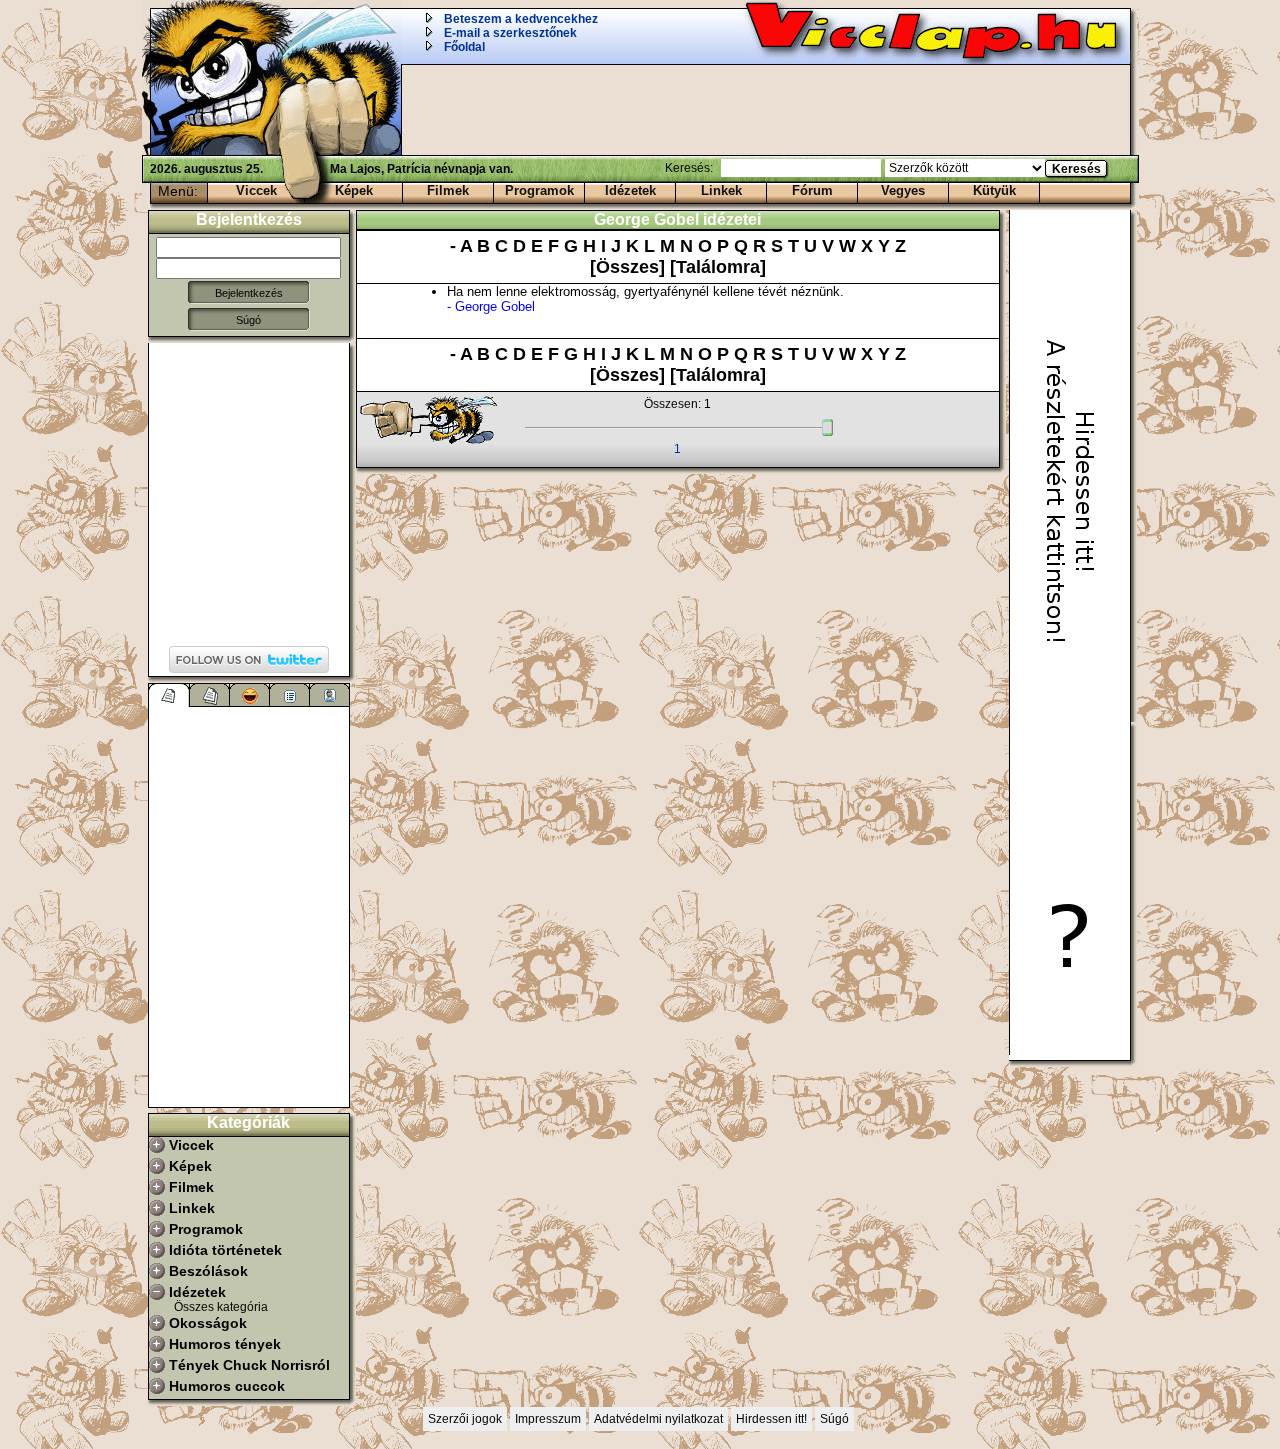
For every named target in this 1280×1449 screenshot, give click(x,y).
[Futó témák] (210, 695)
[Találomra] (718, 267)
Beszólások (208, 1271)
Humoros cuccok (227, 1386)
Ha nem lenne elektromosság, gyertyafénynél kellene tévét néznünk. (645, 299)
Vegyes (903, 190)
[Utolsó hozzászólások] (169, 695)
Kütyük (994, 190)
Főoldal (464, 47)
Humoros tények (225, 1344)
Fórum (812, 190)
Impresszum (548, 1419)
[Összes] (630, 267)
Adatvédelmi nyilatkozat (658, 1419)
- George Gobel (491, 306)
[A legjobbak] (250, 695)
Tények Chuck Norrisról (249, 1365)
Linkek (721, 190)
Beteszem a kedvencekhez (521, 19)
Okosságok (208, 1323)
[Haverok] (330, 695)
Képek (354, 190)
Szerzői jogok (465, 1419)
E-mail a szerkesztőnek (510, 33)
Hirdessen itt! (771, 1419)
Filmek (448, 190)
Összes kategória (221, 1307)
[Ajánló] (290, 695)
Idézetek (630, 190)
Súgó (248, 320)
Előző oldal (438, 421)
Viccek (256, 190)
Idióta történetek (225, 1250)
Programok (539, 190)
